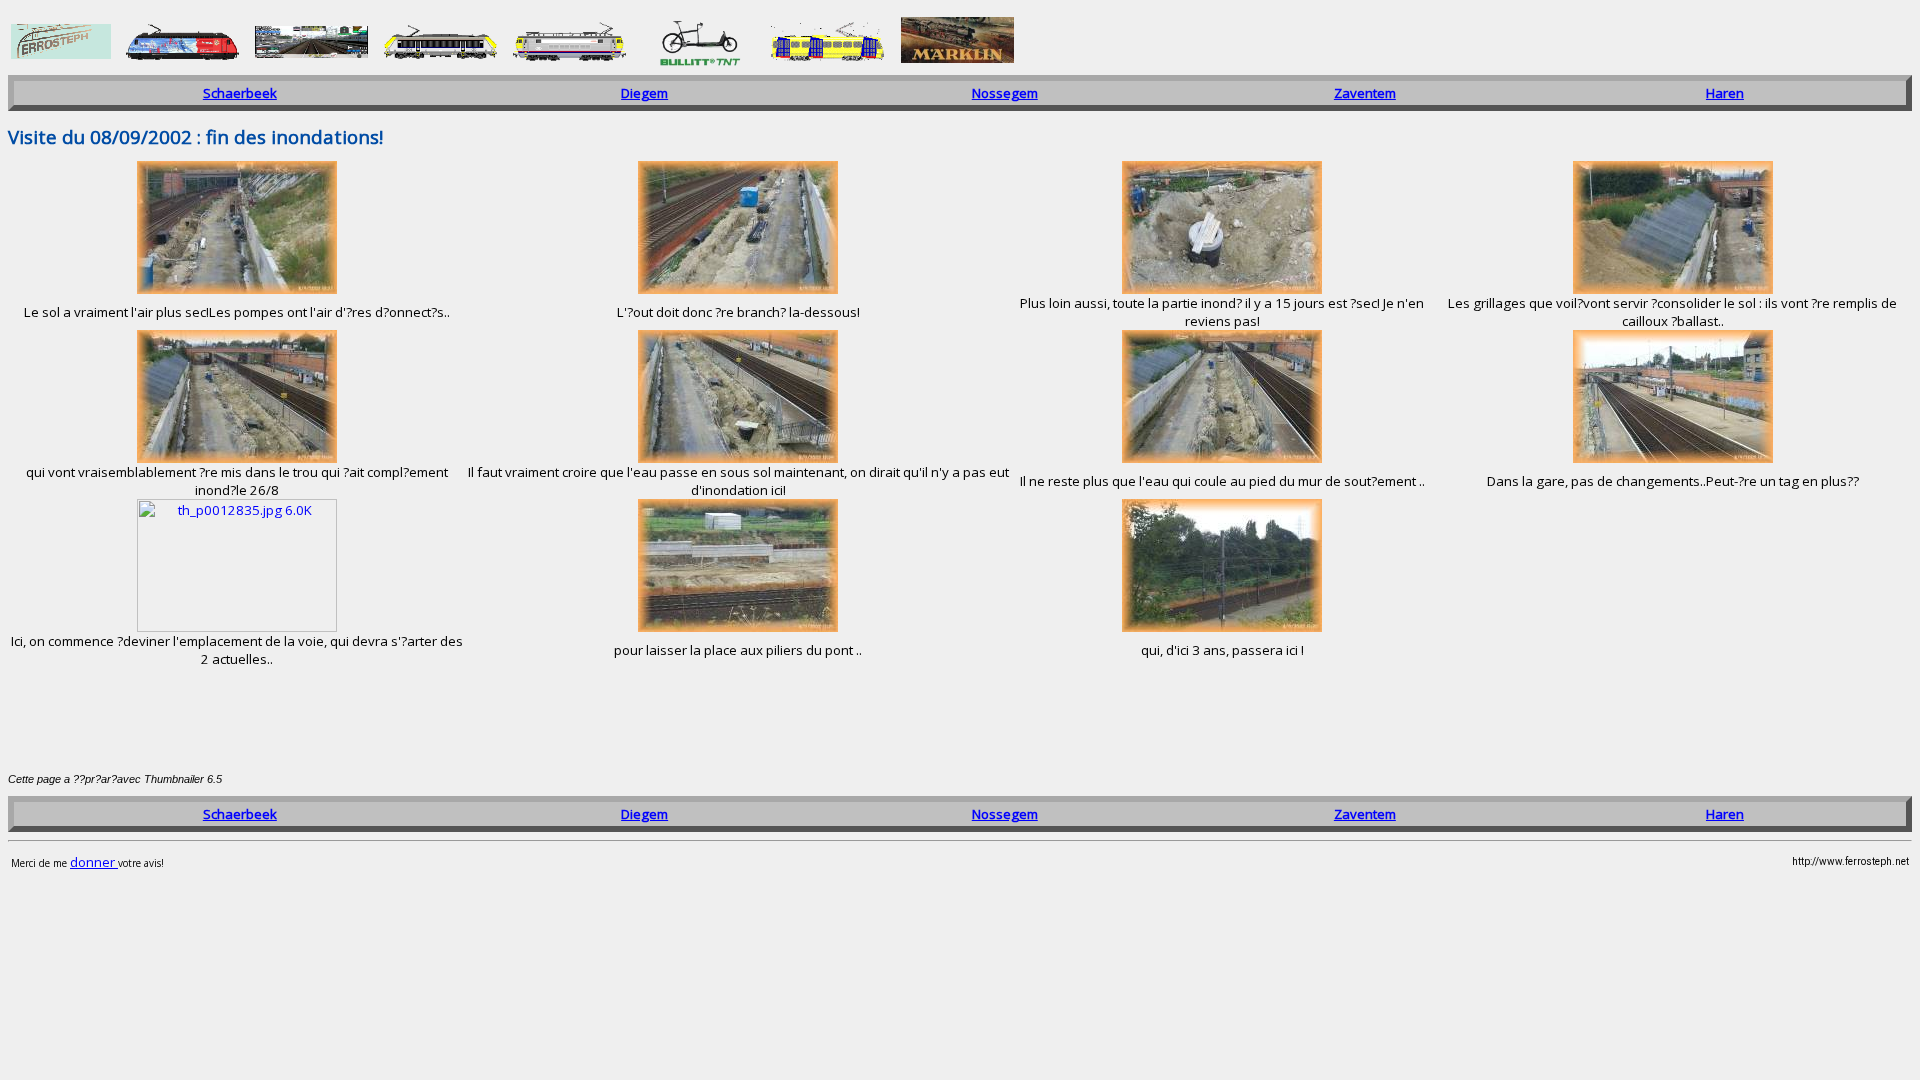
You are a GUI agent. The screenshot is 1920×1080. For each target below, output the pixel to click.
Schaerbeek (240, 93)
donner (94, 862)
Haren (1725, 93)
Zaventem (1365, 93)
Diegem (644, 93)
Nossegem (1005, 93)
